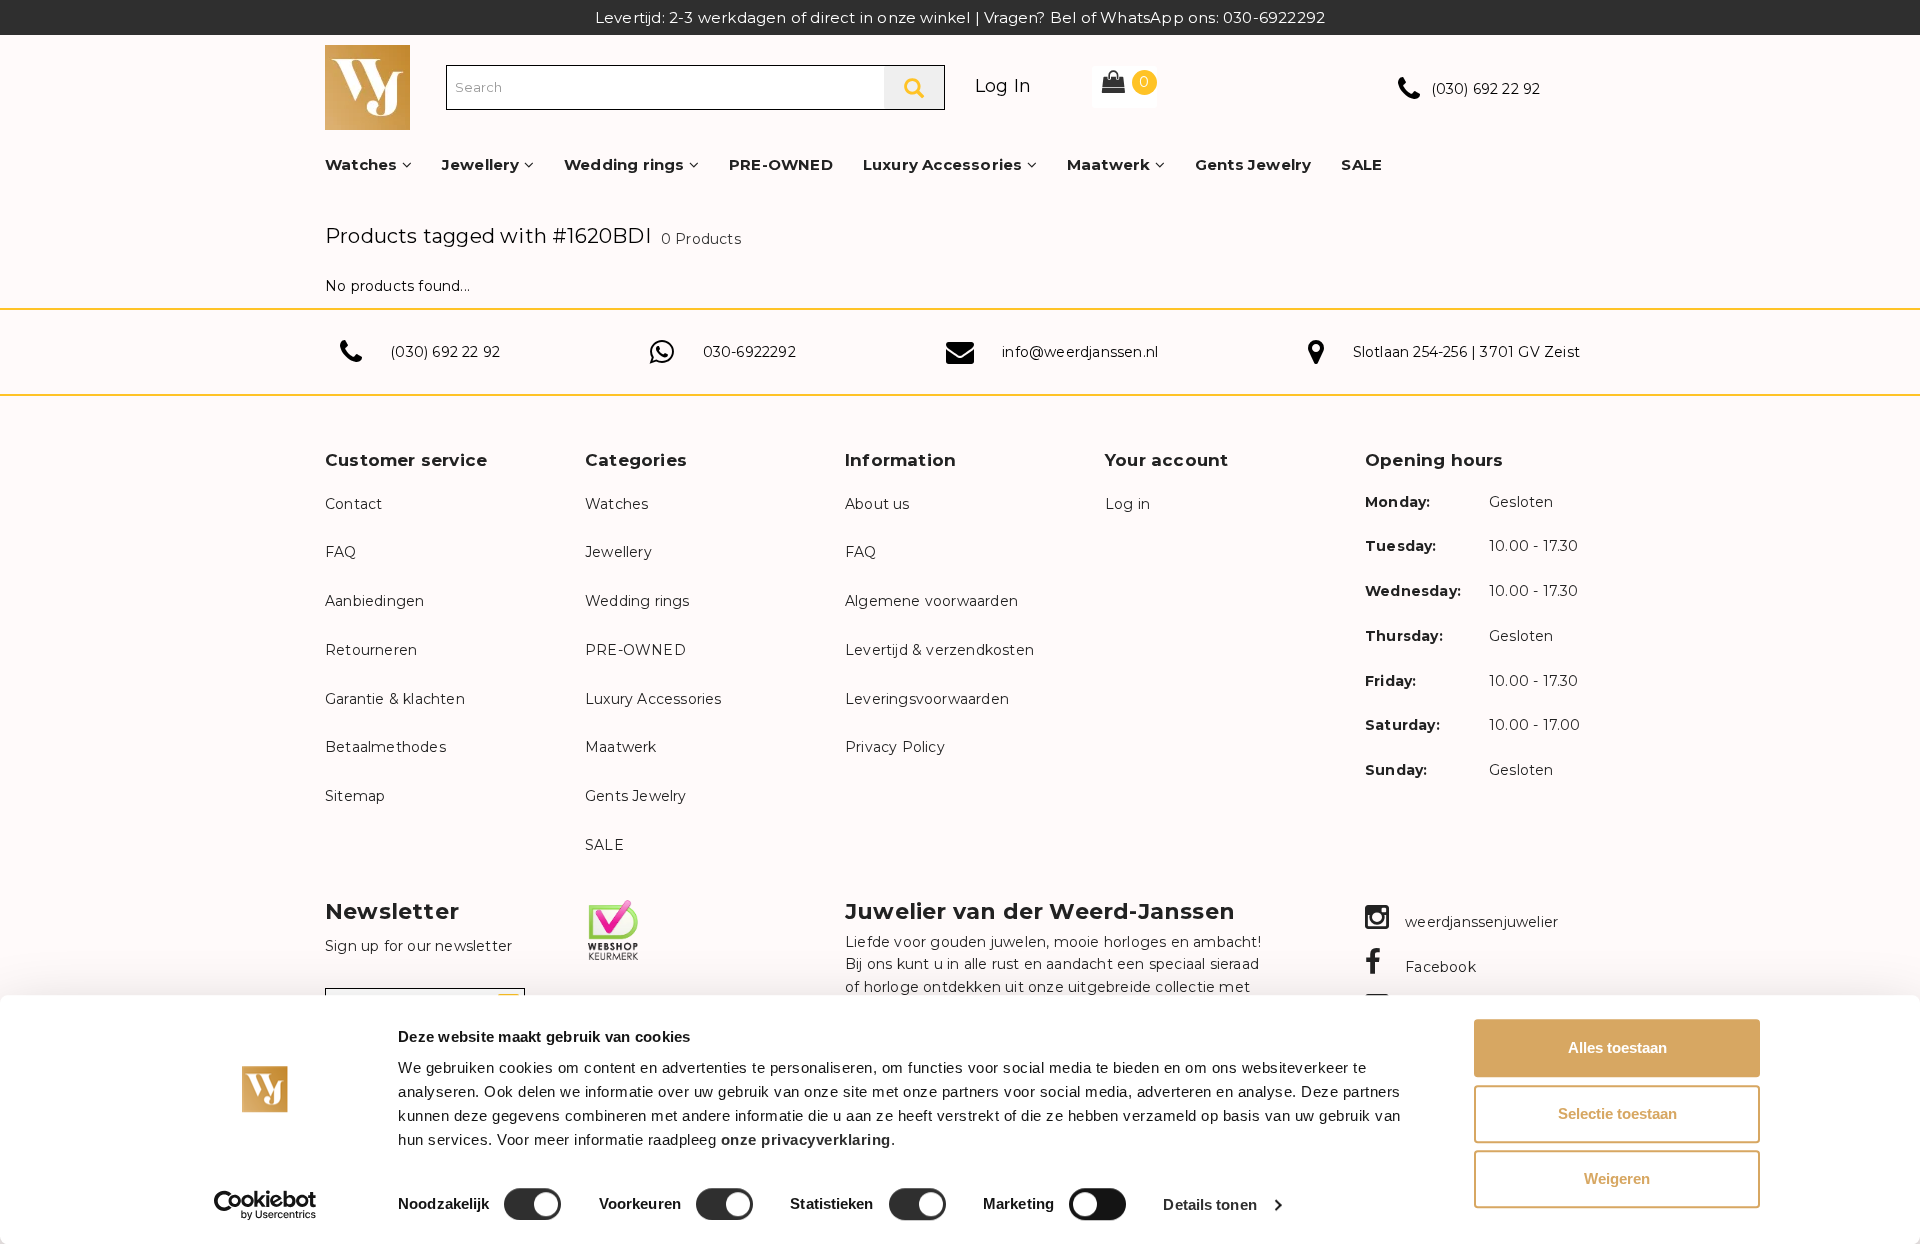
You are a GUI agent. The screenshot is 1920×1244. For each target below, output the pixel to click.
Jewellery (483, 164)
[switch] (724, 1204)
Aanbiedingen (374, 601)
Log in (1127, 504)
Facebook (1438, 967)
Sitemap (355, 796)
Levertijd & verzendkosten (939, 650)
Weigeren (1617, 1178)
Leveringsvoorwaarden (927, 699)
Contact (353, 504)
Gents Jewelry (1253, 164)
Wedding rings (626, 164)
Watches (363, 164)
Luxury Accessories (945, 164)
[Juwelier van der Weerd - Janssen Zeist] (367, 86)
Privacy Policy (895, 747)
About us (877, 504)
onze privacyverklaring (806, 1139)
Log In (1003, 86)
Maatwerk (1111, 164)
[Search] (914, 87)
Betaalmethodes (385, 747)
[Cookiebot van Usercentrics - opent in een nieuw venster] (265, 1205)
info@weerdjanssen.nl (1080, 352)
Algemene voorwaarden (931, 601)
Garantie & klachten (395, 699)
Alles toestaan (1617, 1047)
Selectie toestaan (1617, 1113)
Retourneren (371, 650)
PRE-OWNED (781, 164)
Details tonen (1209, 1204)
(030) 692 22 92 (1486, 89)
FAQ (341, 552)
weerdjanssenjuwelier (1479, 922)
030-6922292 (749, 352)
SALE (1361, 164)
